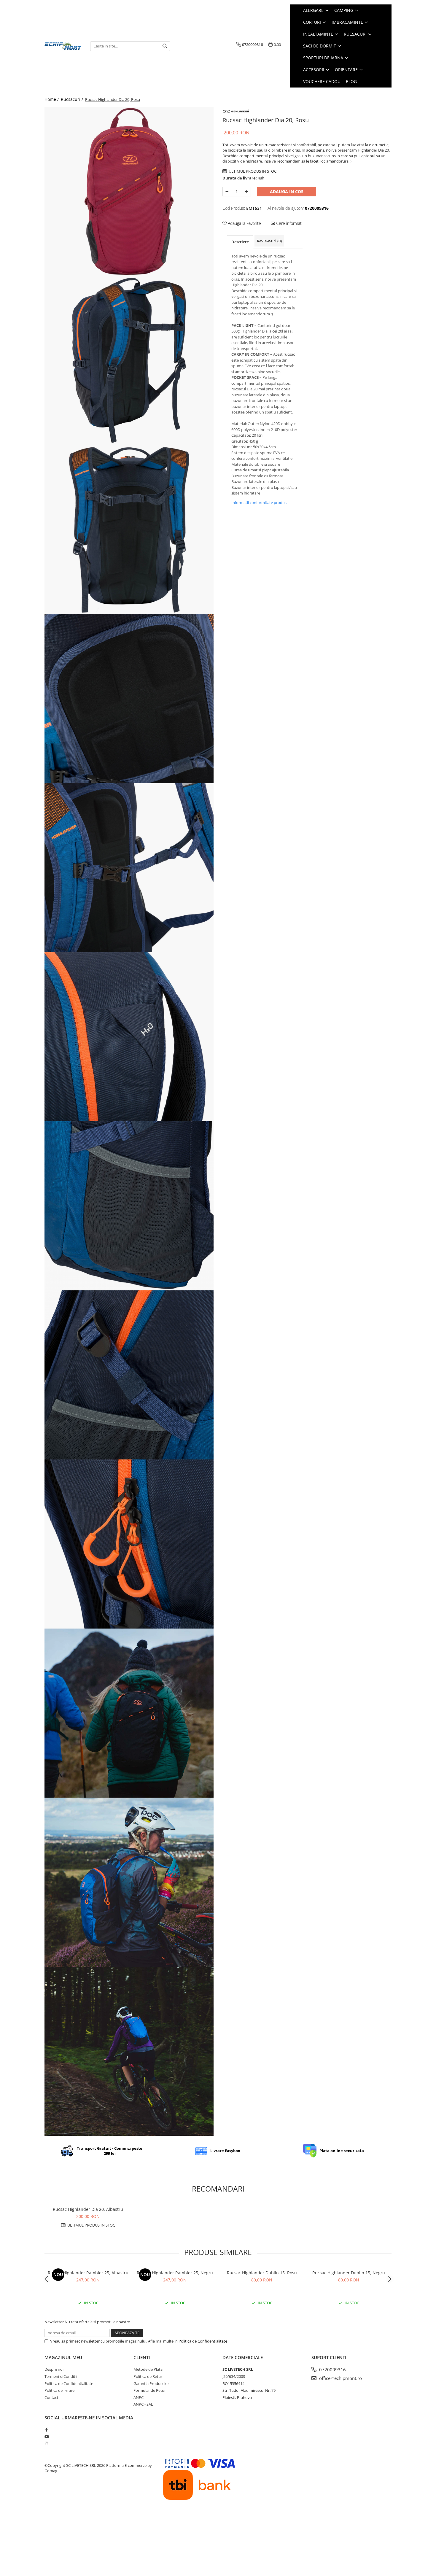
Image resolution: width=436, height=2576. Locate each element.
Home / (52, 99)
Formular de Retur (150, 2390)
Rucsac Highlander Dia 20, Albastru (88, 2209)
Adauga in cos (287, 191)
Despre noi (54, 2369)
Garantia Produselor (151, 2383)
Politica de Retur (148, 2376)
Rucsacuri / (73, 99)
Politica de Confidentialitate (203, 2341)
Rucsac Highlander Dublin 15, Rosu (262, 2273)
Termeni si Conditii (61, 2376)
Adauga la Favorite (244, 223)
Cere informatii (289, 223)
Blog (351, 81)
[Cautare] (165, 46)
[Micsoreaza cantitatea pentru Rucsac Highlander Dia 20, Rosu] (227, 192)
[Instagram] (46, 2443)
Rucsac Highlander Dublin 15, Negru (349, 2273)
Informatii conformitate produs (259, 503)
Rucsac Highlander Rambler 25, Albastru (88, 2273)
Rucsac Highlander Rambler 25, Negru (175, 2273)
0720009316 (332, 2370)
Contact (51, 2397)
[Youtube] (46, 2437)
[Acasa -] (63, 46)
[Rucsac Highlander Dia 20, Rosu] (129, 191)
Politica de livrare (59, 2390)
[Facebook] (46, 2429)
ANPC (139, 2397)
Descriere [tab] (240, 242)
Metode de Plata (148, 2369)
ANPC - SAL (143, 2404)
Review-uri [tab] (269, 241)
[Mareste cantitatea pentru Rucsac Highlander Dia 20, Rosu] (246, 192)
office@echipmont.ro (340, 2378)
